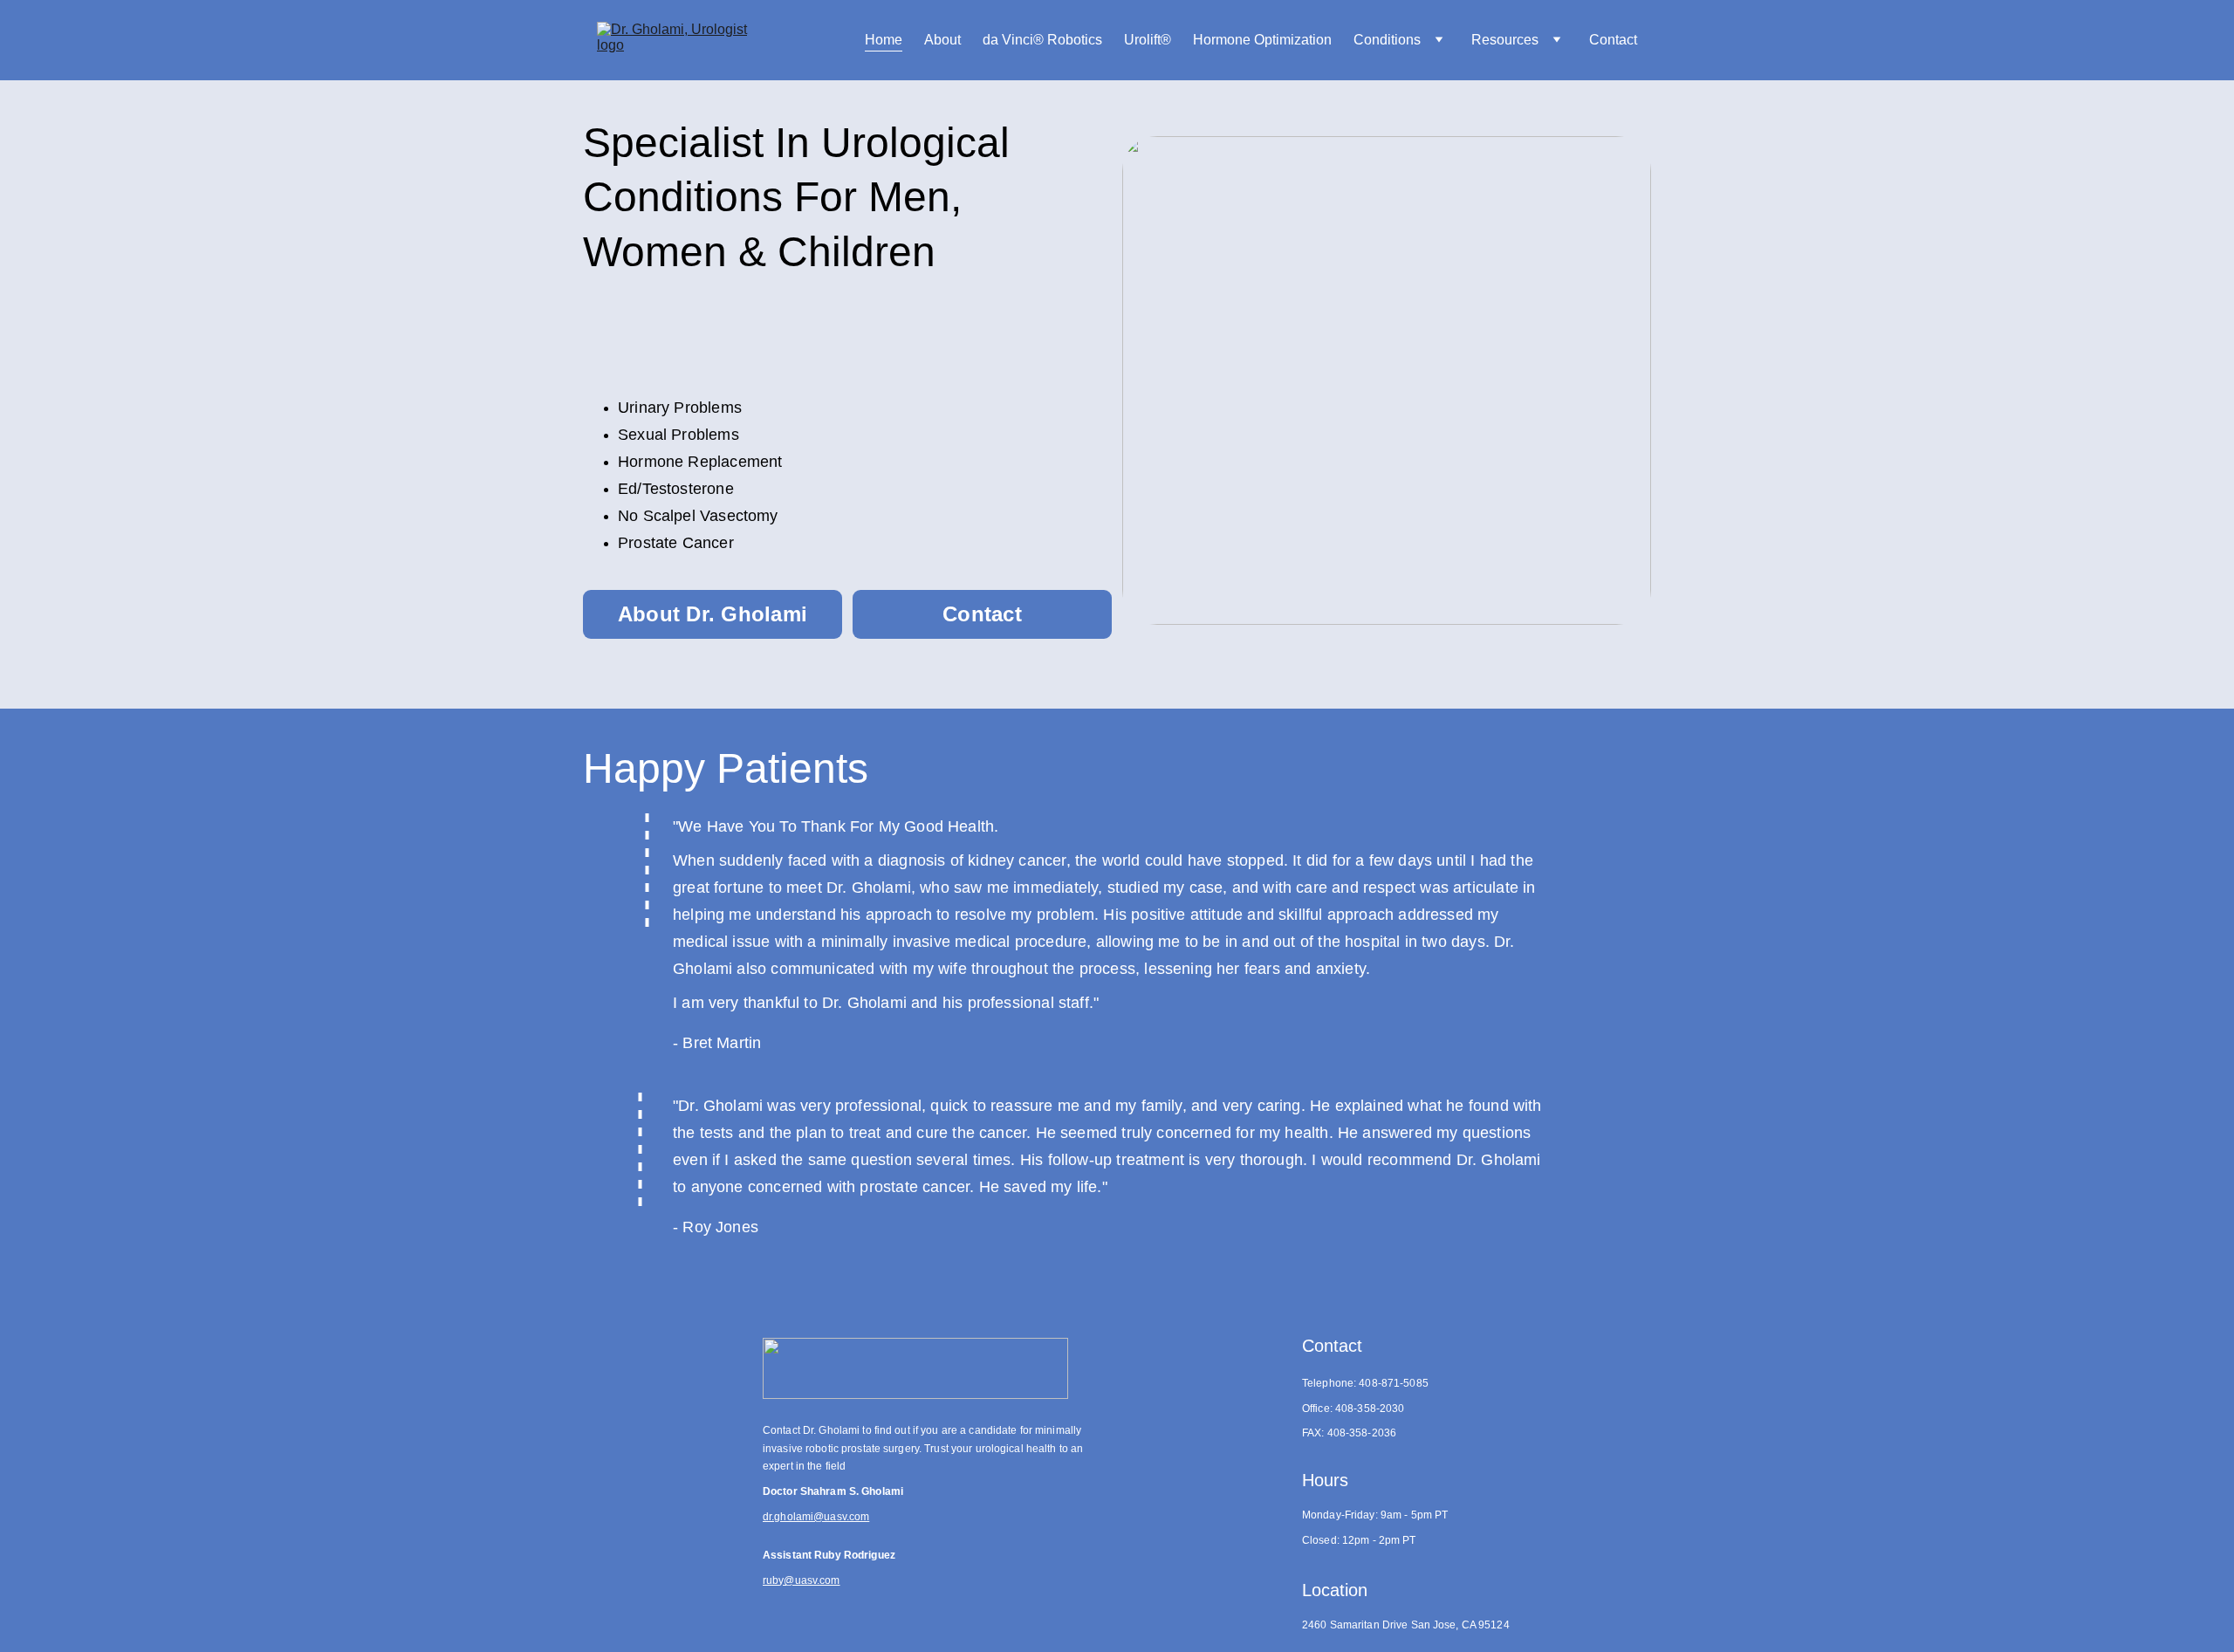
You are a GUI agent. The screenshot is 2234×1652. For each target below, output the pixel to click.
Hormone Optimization (1262, 40)
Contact (1613, 40)
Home (884, 40)
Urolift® (1148, 40)
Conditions (1387, 40)
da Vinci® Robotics (1042, 40)
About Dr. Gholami (713, 614)
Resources (1505, 40)
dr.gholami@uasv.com (816, 1517)
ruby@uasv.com (802, 1580)
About (942, 40)
